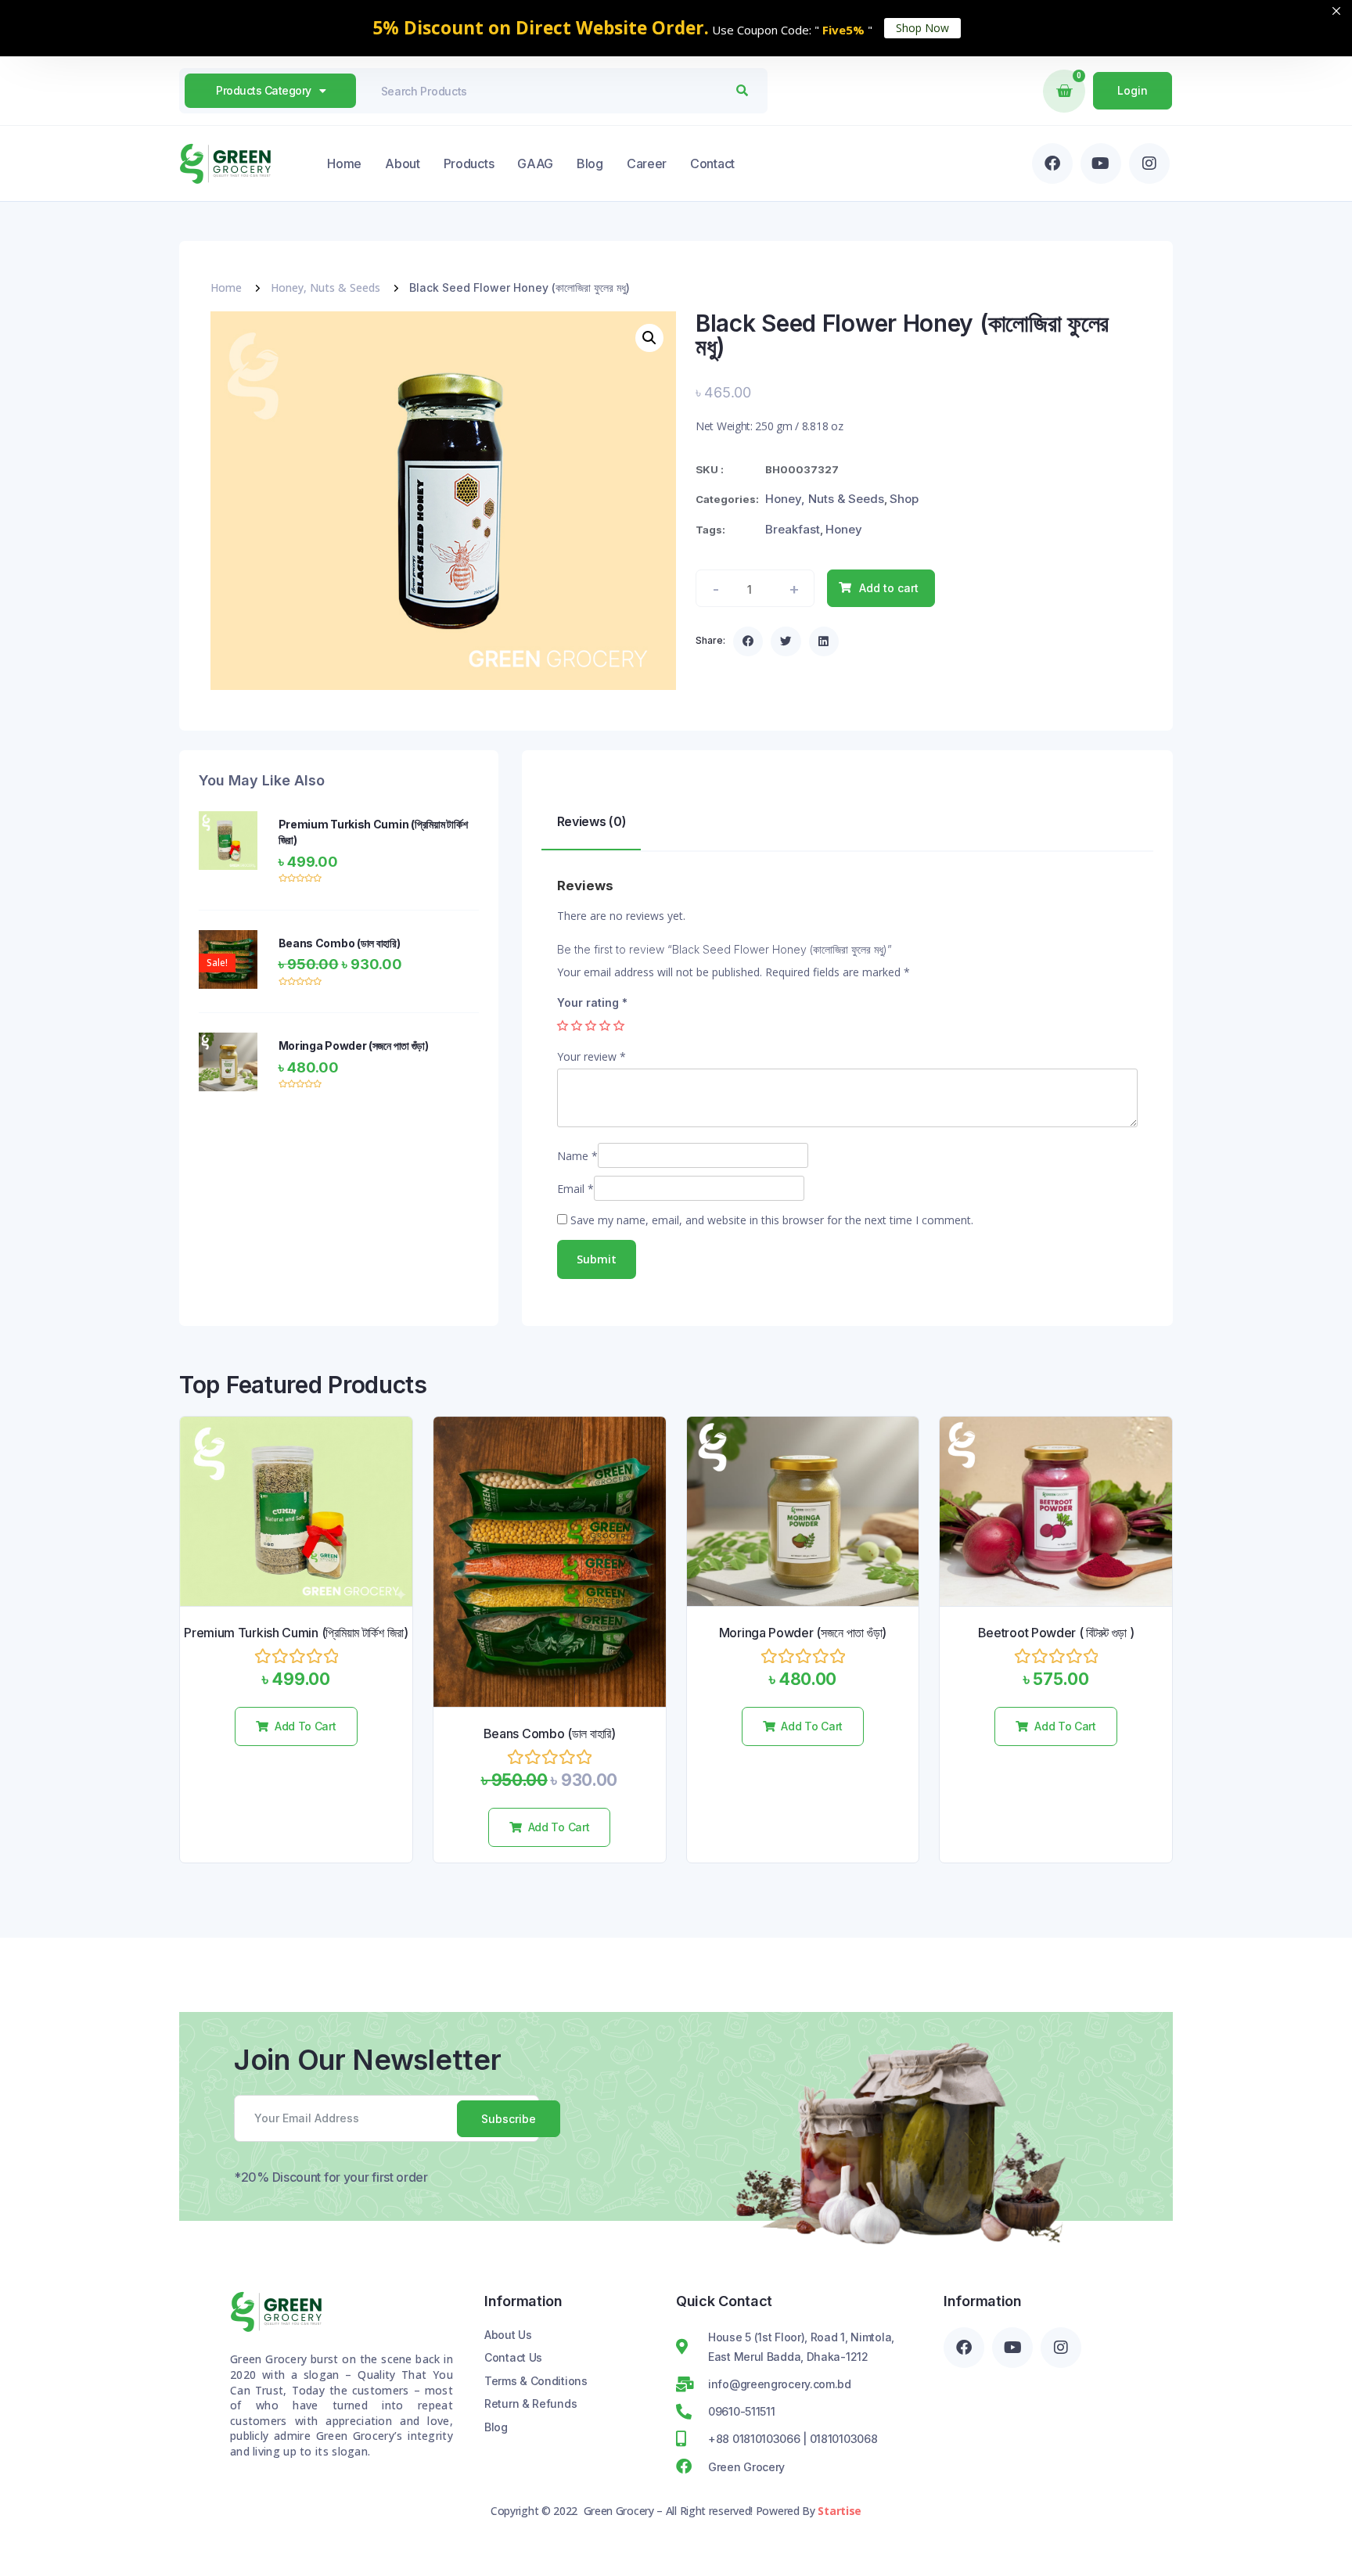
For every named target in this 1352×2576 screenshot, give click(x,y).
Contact (712, 163)
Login (1133, 90)
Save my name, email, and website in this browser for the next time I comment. (772, 1220)
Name (577, 1156)
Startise (840, 2511)
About (403, 163)
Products (469, 163)
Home (344, 163)
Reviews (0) (592, 821)
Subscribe (509, 2119)
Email (575, 1189)
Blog (590, 163)
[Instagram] (1149, 163)
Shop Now (922, 28)
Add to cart (889, 588)
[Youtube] (1101, 163)
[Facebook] (1052, 163)
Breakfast (793, 529)
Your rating (592, 1002)
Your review (591, 1056)
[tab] (591, 825)
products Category (264, 90)
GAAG (535, 163)
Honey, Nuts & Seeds (325, 287)
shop (904, 499)
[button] (748, 641)
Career (647, 163)
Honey (844, 529)
